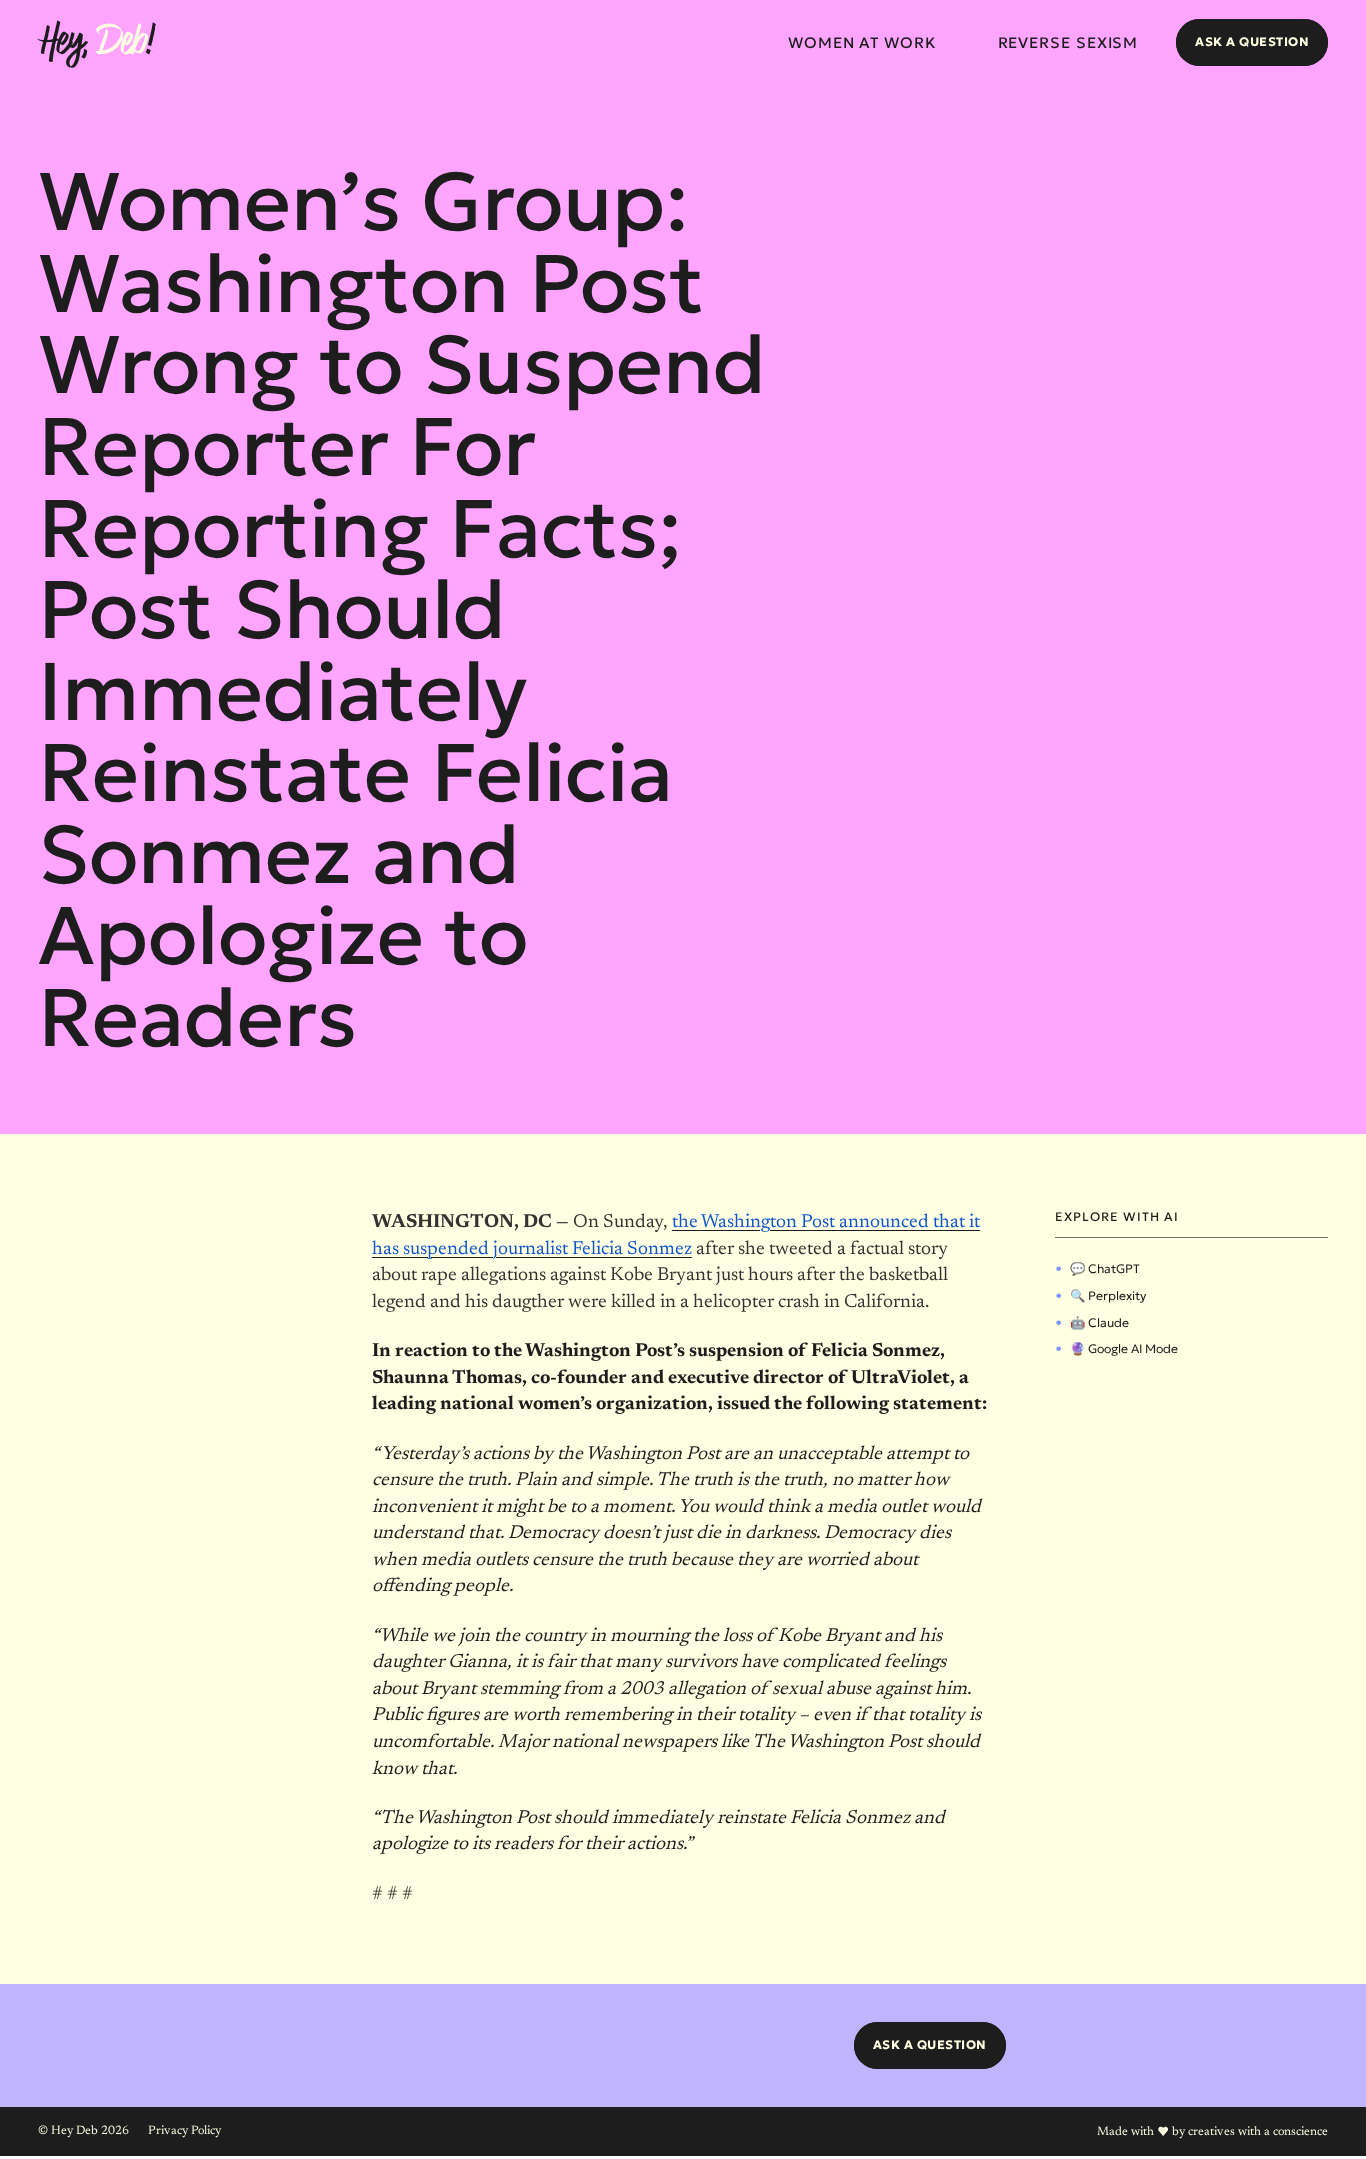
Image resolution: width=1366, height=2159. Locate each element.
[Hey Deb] (97, 44)
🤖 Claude (1099, 1322)
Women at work (862, 42)
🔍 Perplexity (1108, 1295)
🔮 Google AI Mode (1124, 1348)
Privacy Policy (184, 2131)
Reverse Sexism (1068, 42)
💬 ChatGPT (1105, 1268)
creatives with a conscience (1258, 2132)
